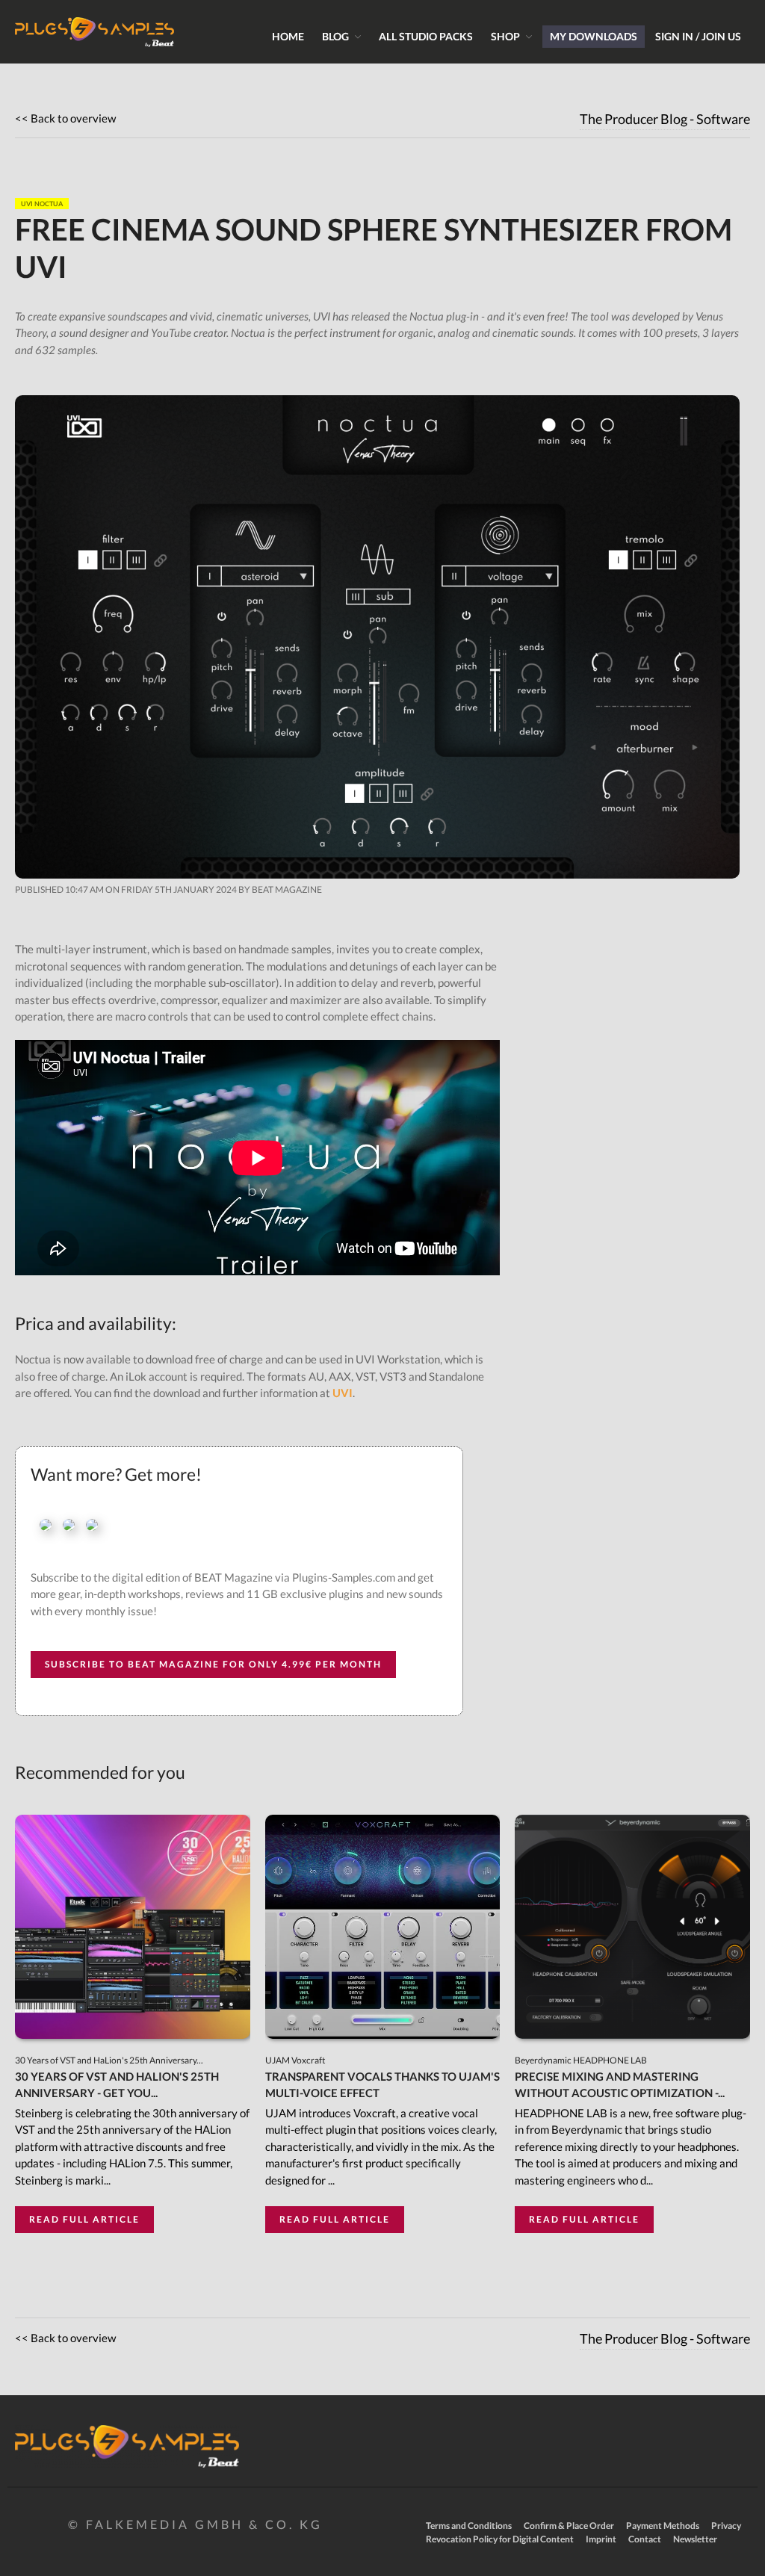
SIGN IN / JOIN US (698, 36)
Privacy (726, 2526)
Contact (645, 2539)
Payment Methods (663, 2526)
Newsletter (695, 2539)
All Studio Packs (426, 36)
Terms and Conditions (469, 2526)
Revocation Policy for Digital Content (500, 2539)
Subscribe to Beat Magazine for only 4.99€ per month (213, 1664)
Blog (335, 36)
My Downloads (594, 36)
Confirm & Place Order (569, 2526)
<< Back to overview (65, 118)
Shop (505, 36)
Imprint (601, 2539)
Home (288, 36)
